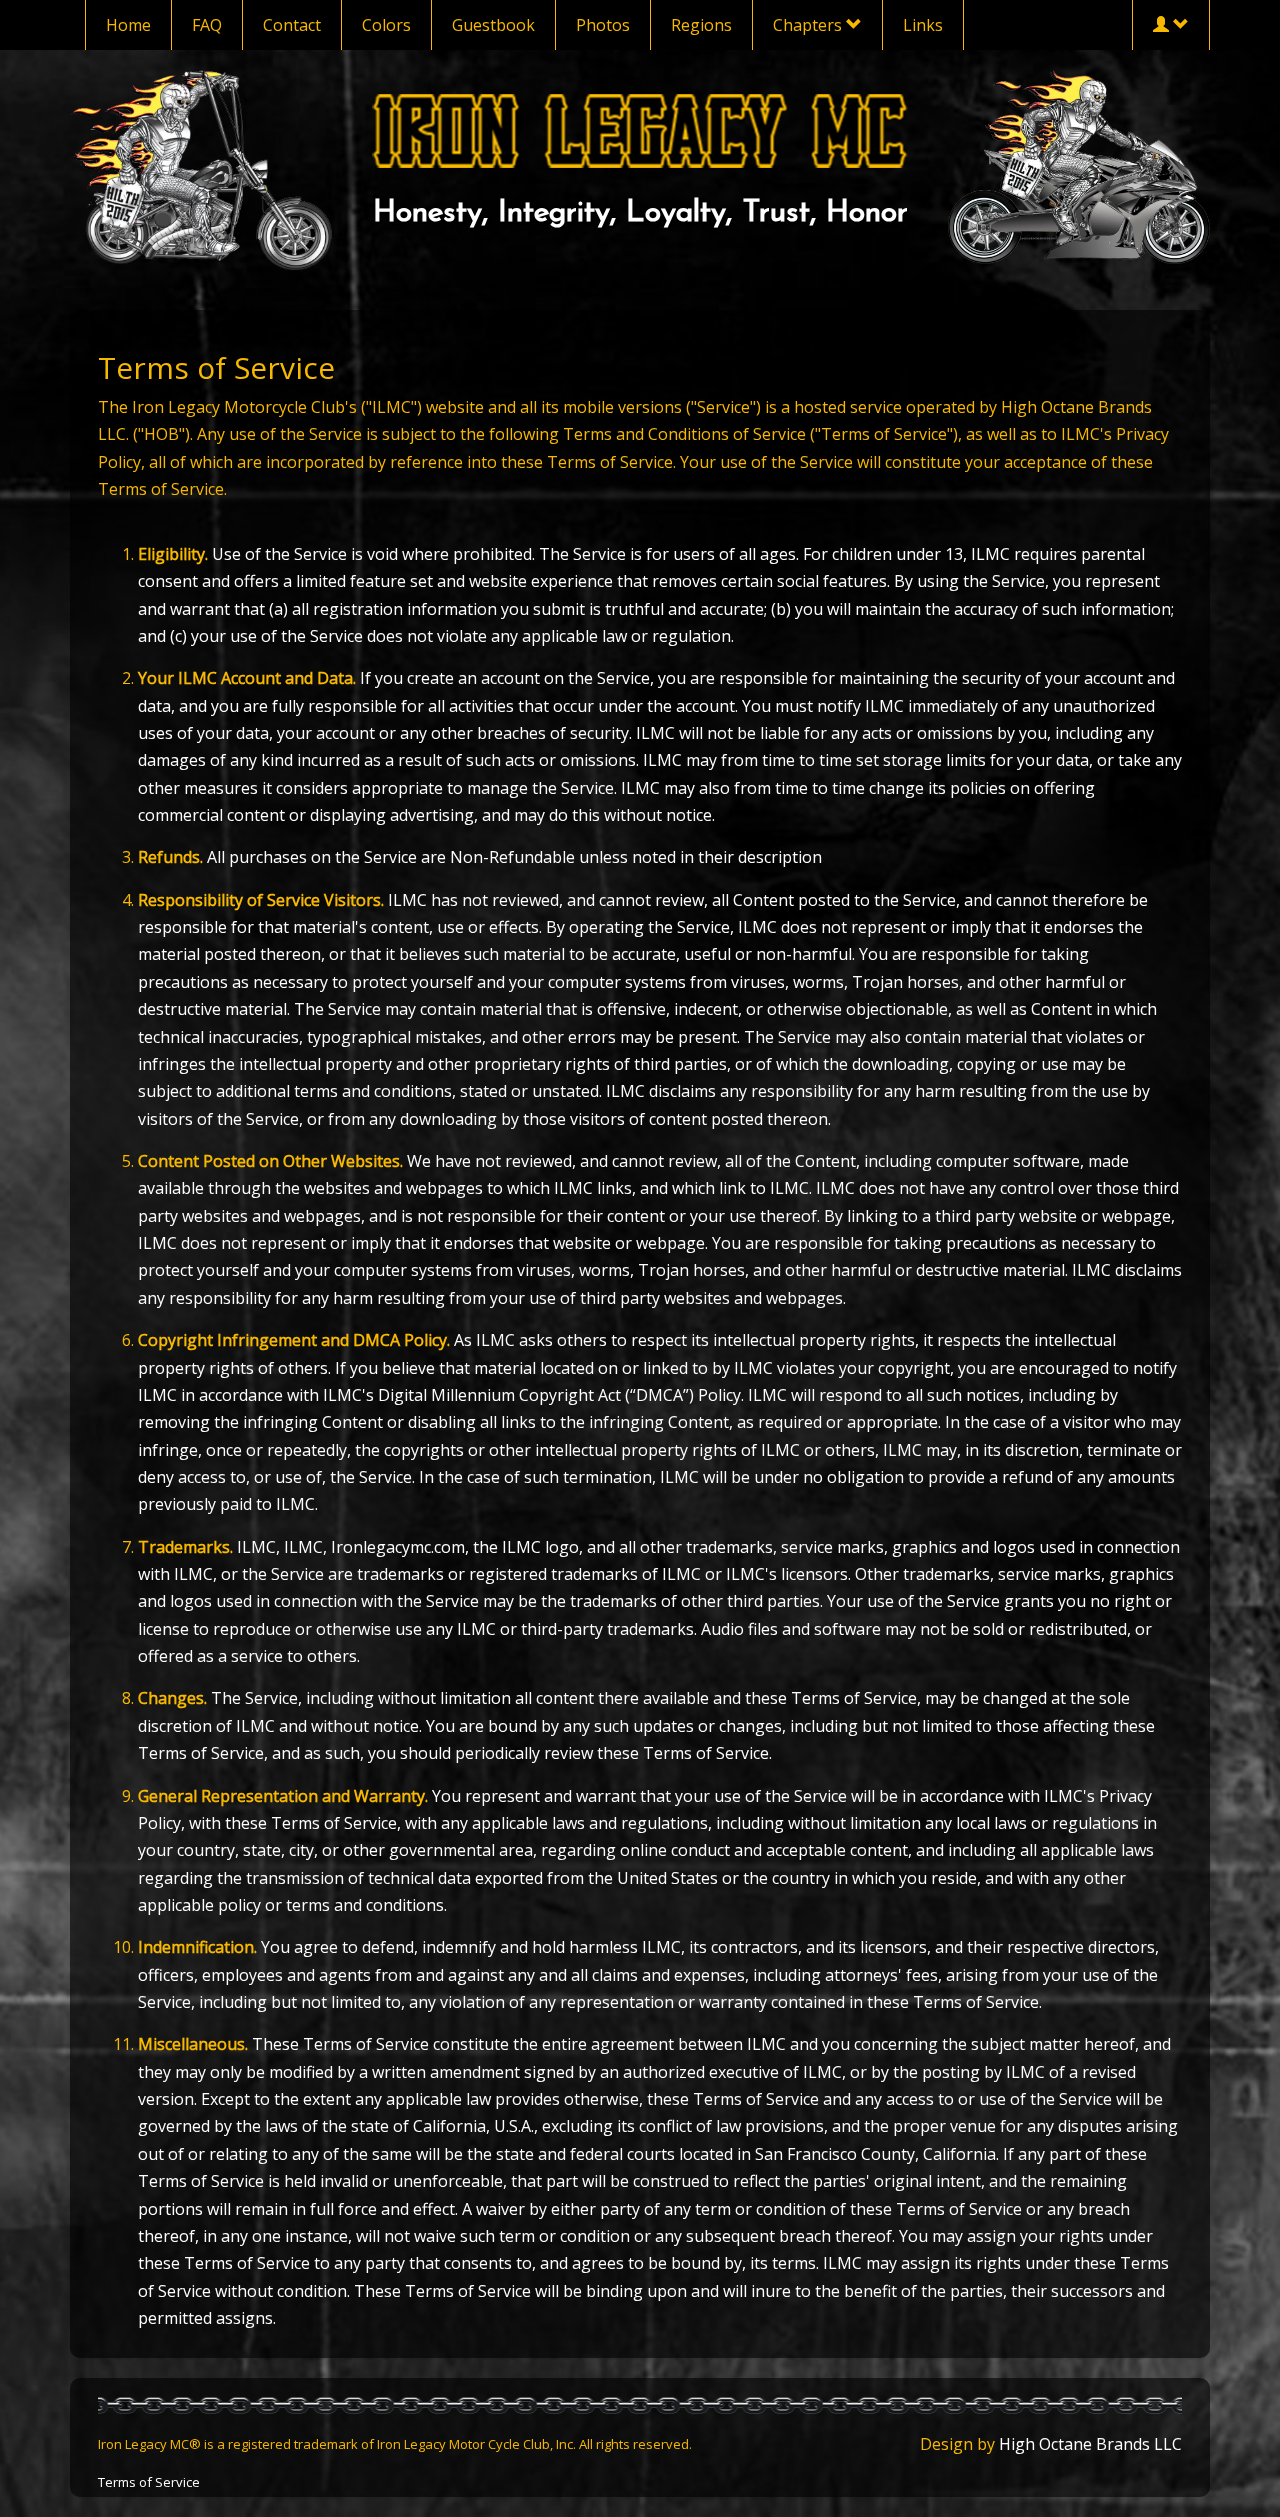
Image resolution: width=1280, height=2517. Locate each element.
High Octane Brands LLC (1090, 2444)
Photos (603, 25)
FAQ (207, 25)
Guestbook (493, 25)
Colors (386, 25)
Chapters (809, 25)
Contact (292, 25)
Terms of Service (149, 2482)
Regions (701, 25)
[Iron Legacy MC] (640, 130)
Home (128, 25)
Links (923, 25)
